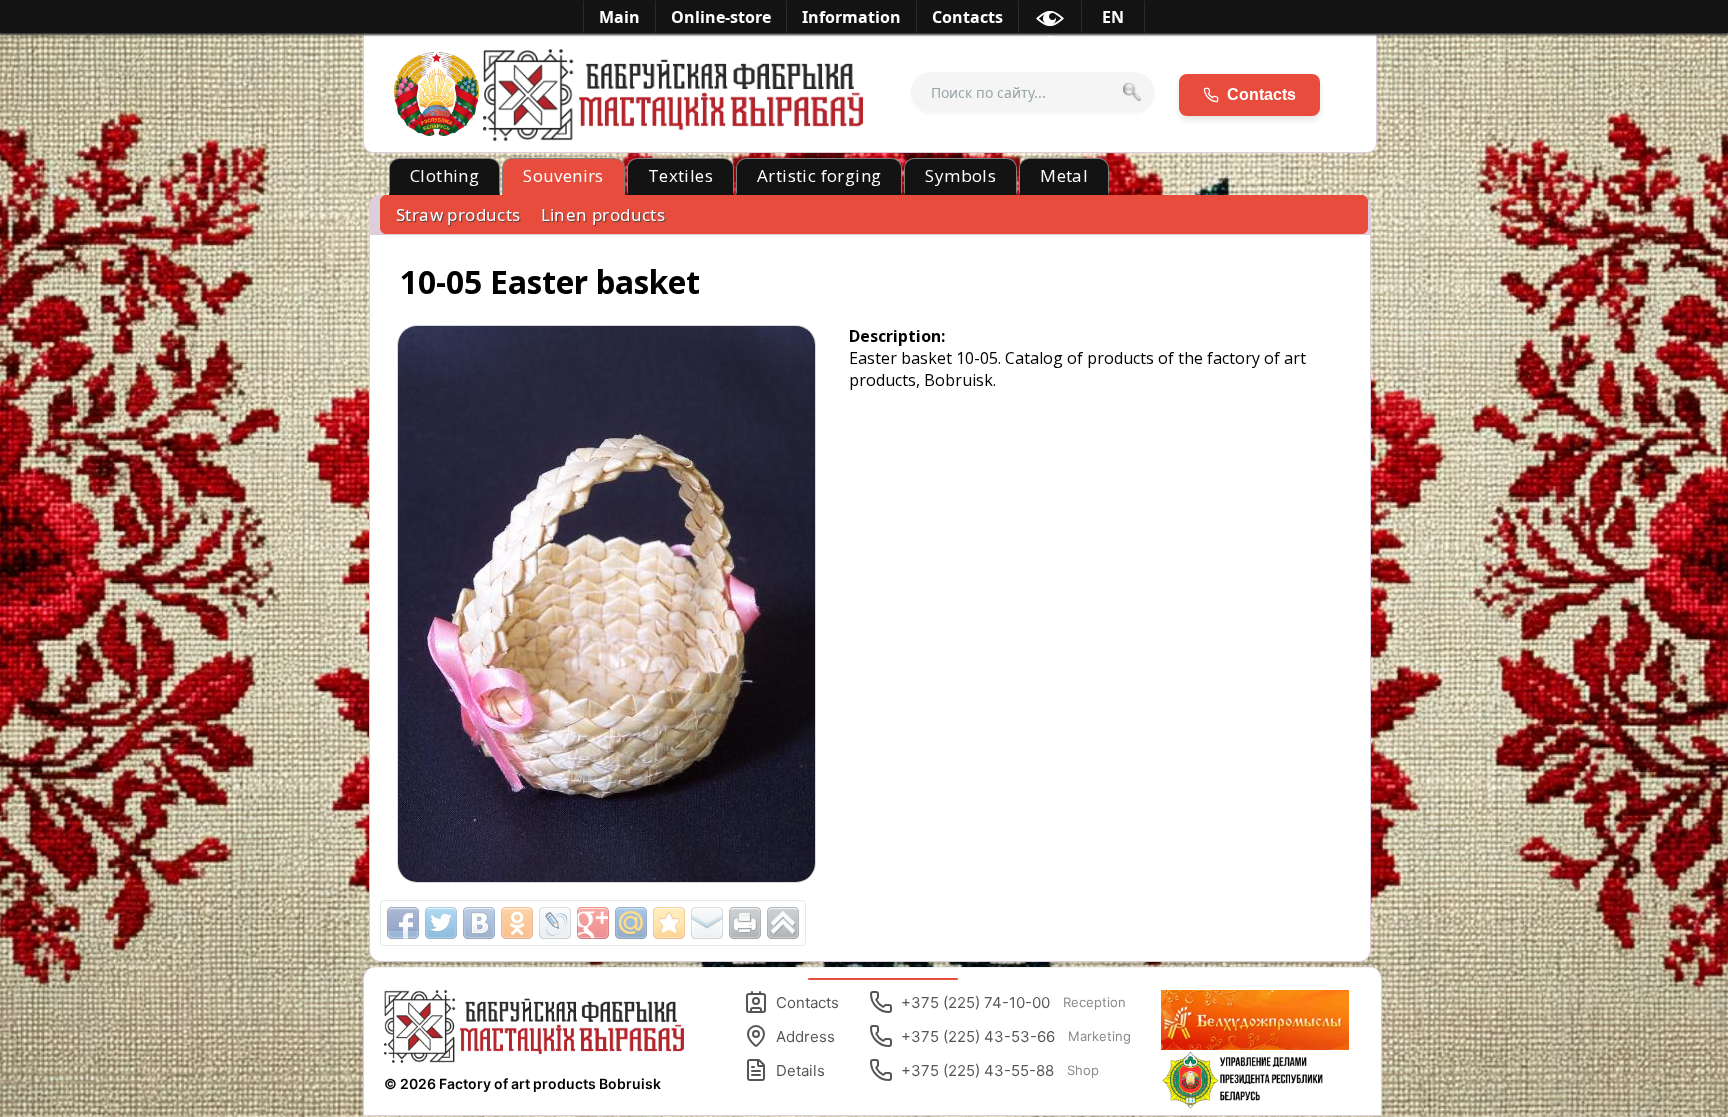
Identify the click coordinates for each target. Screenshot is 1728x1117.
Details (800, 1070)
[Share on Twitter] (441, 923)
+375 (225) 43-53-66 (1016, 1036)
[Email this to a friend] (707, 923)
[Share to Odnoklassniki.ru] (517, 923)
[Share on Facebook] (403, 923)
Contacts (807, 1002)
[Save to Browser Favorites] (669, 923)
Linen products (603, 214)
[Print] (745, 923)
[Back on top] (783, 923)
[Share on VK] (479, 923)
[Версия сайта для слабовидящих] (1050, 22)
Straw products (458, 214)
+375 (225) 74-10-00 (1013, 1002)
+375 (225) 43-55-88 (1000, 1070)
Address (805, 1036)
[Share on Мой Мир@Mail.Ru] (631, 923)
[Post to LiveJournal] (555, 923)
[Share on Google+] (593, 923)
